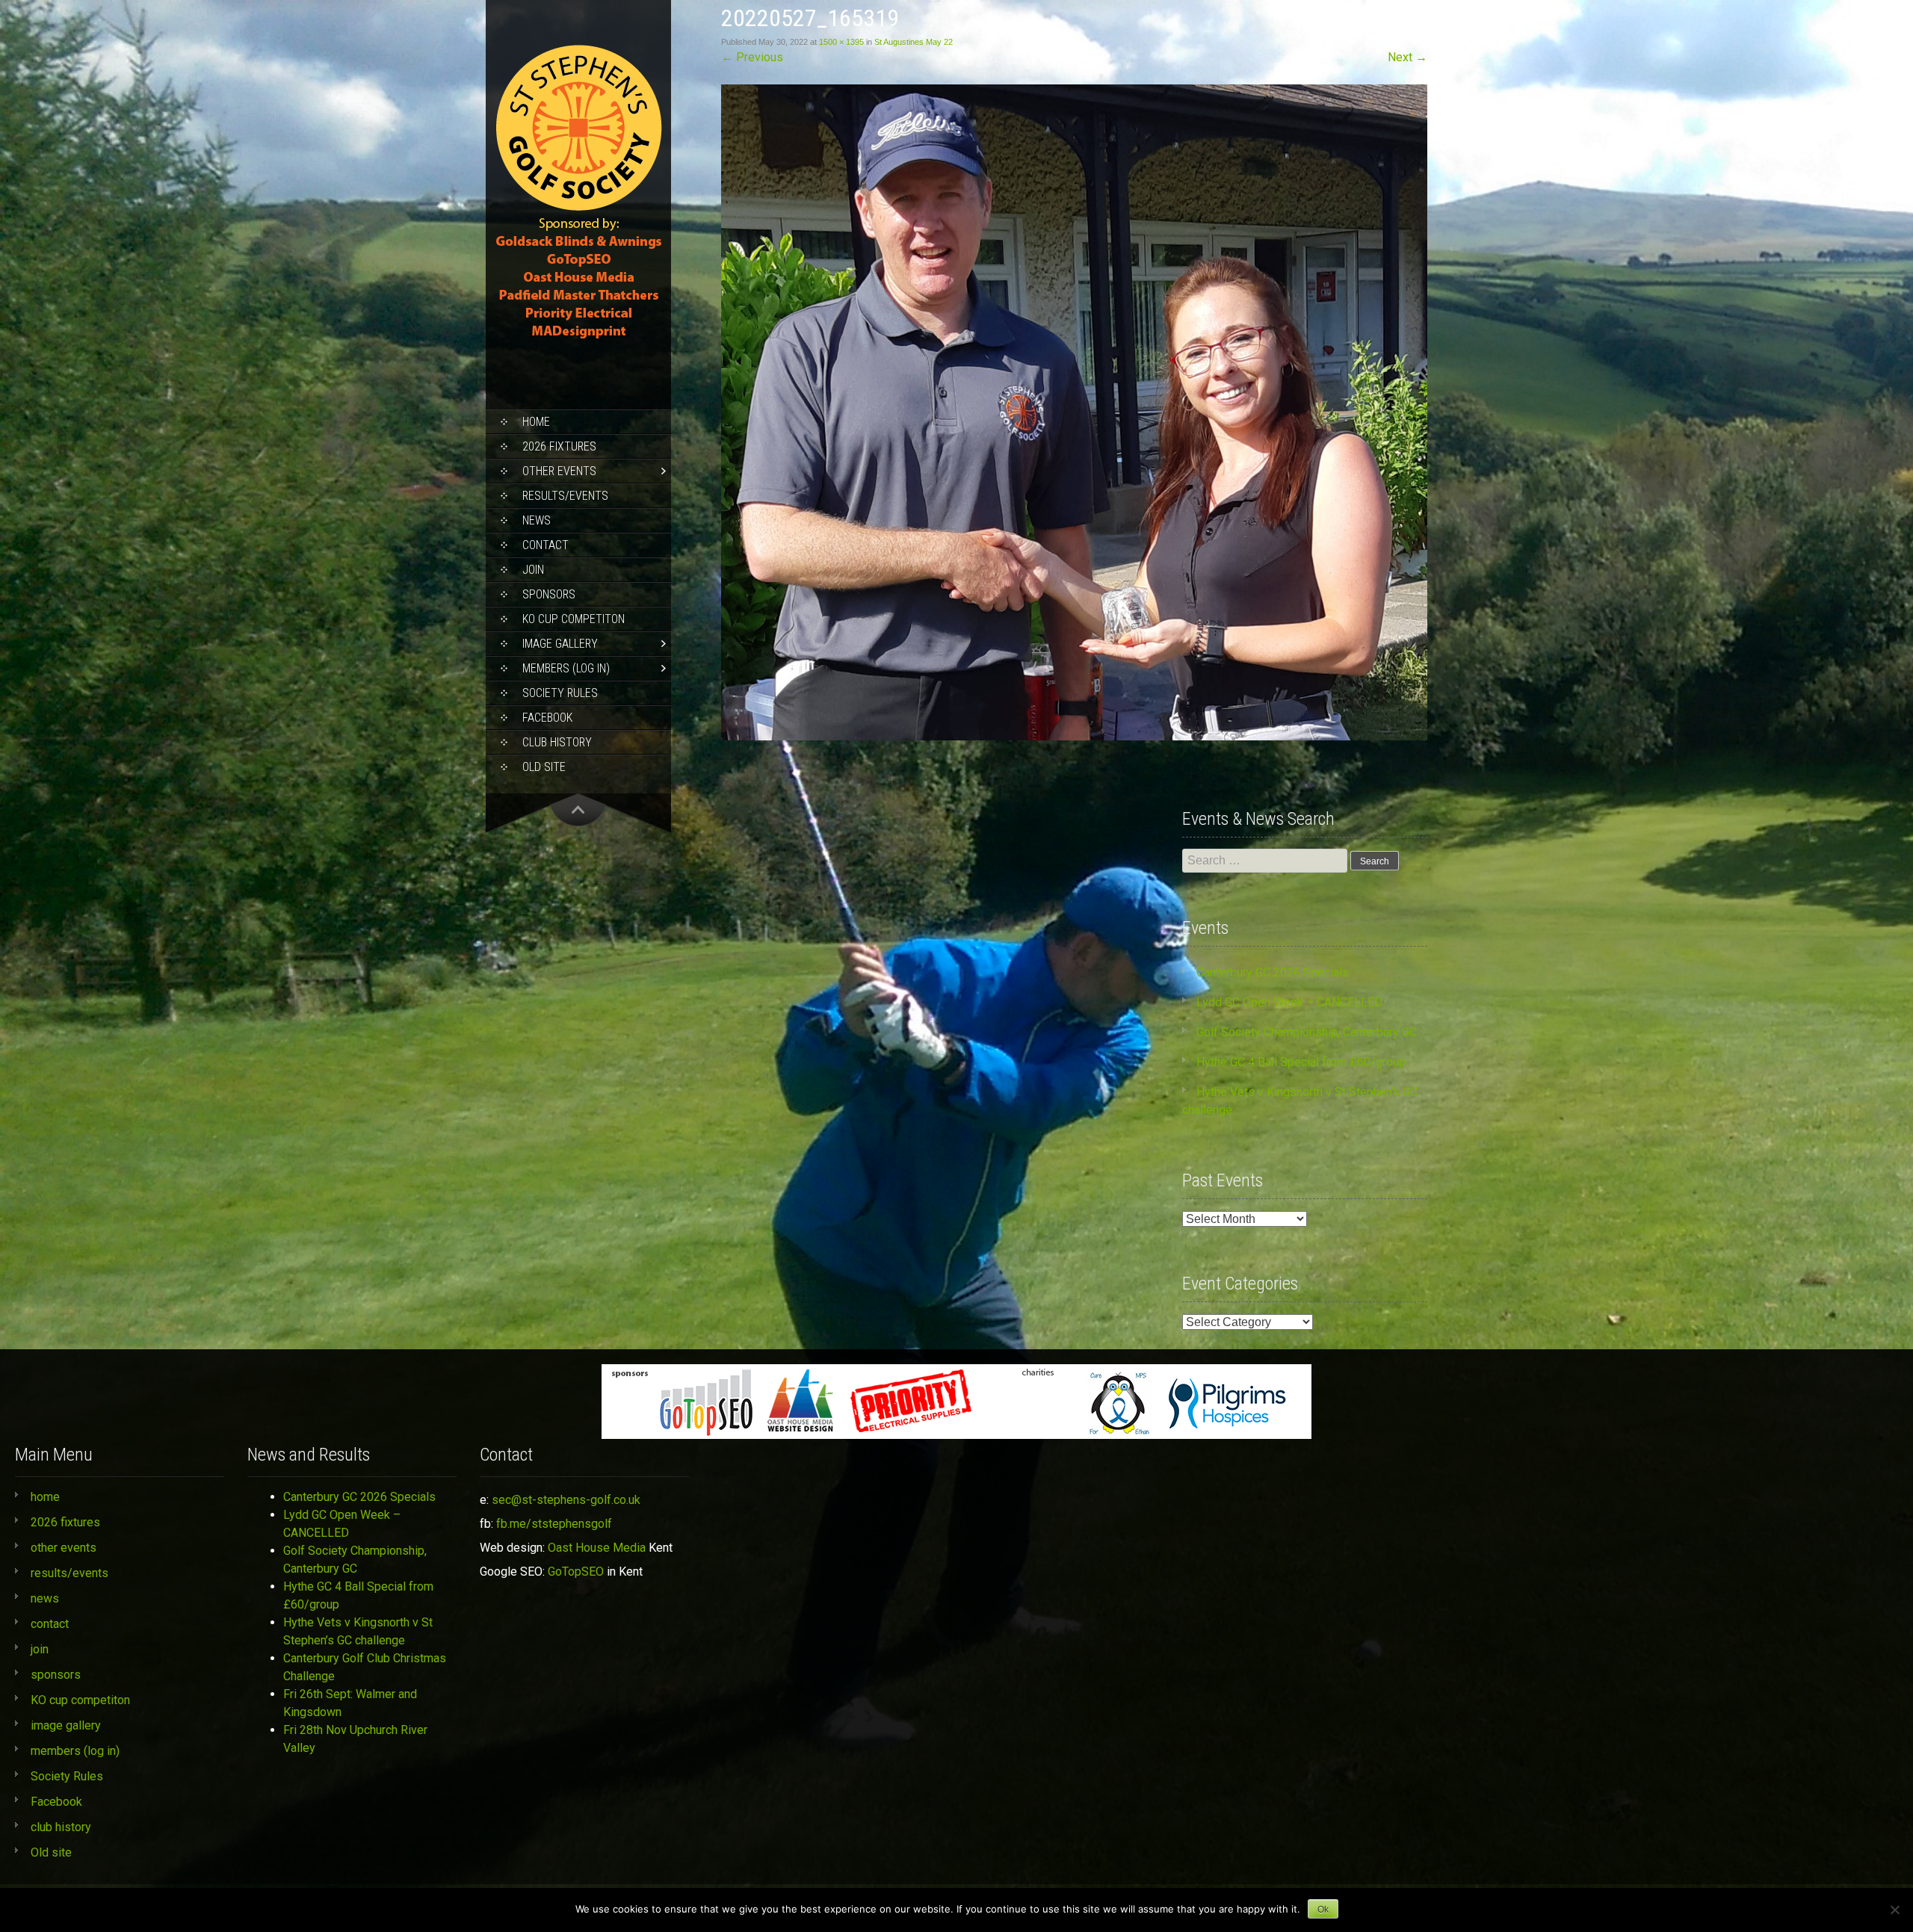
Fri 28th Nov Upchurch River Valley (355, 1739)
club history (557, 742)
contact (546, 545)
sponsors (549, 594)
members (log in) (566, 668)
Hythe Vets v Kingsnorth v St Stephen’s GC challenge (358, 1631)
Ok (1323, 1910)
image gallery (560, 644)
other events (559, 471)
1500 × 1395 (841, 42)
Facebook (547, 718)
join (533, 570)
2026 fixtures (559, 446)
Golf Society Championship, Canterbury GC (1307, 1032)
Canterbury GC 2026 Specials (1273, 972)
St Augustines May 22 (914, 42)
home (536, 422)
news (537, 520)
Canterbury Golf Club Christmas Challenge (365, 1667)
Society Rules (560, 693)
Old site (544, 767)
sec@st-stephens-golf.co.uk (566, 1500)
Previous (752, 57)
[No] (1894, 1910)
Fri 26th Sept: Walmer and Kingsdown (350, 1703)
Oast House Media (597, 1548)
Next (1407, 57)
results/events (565, 496)
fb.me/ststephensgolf (554, 1524)
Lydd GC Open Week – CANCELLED (1289, 1002)
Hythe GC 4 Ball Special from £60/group (1301, 1062)
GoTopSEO (576, 1572)
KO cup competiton (574, 619)
